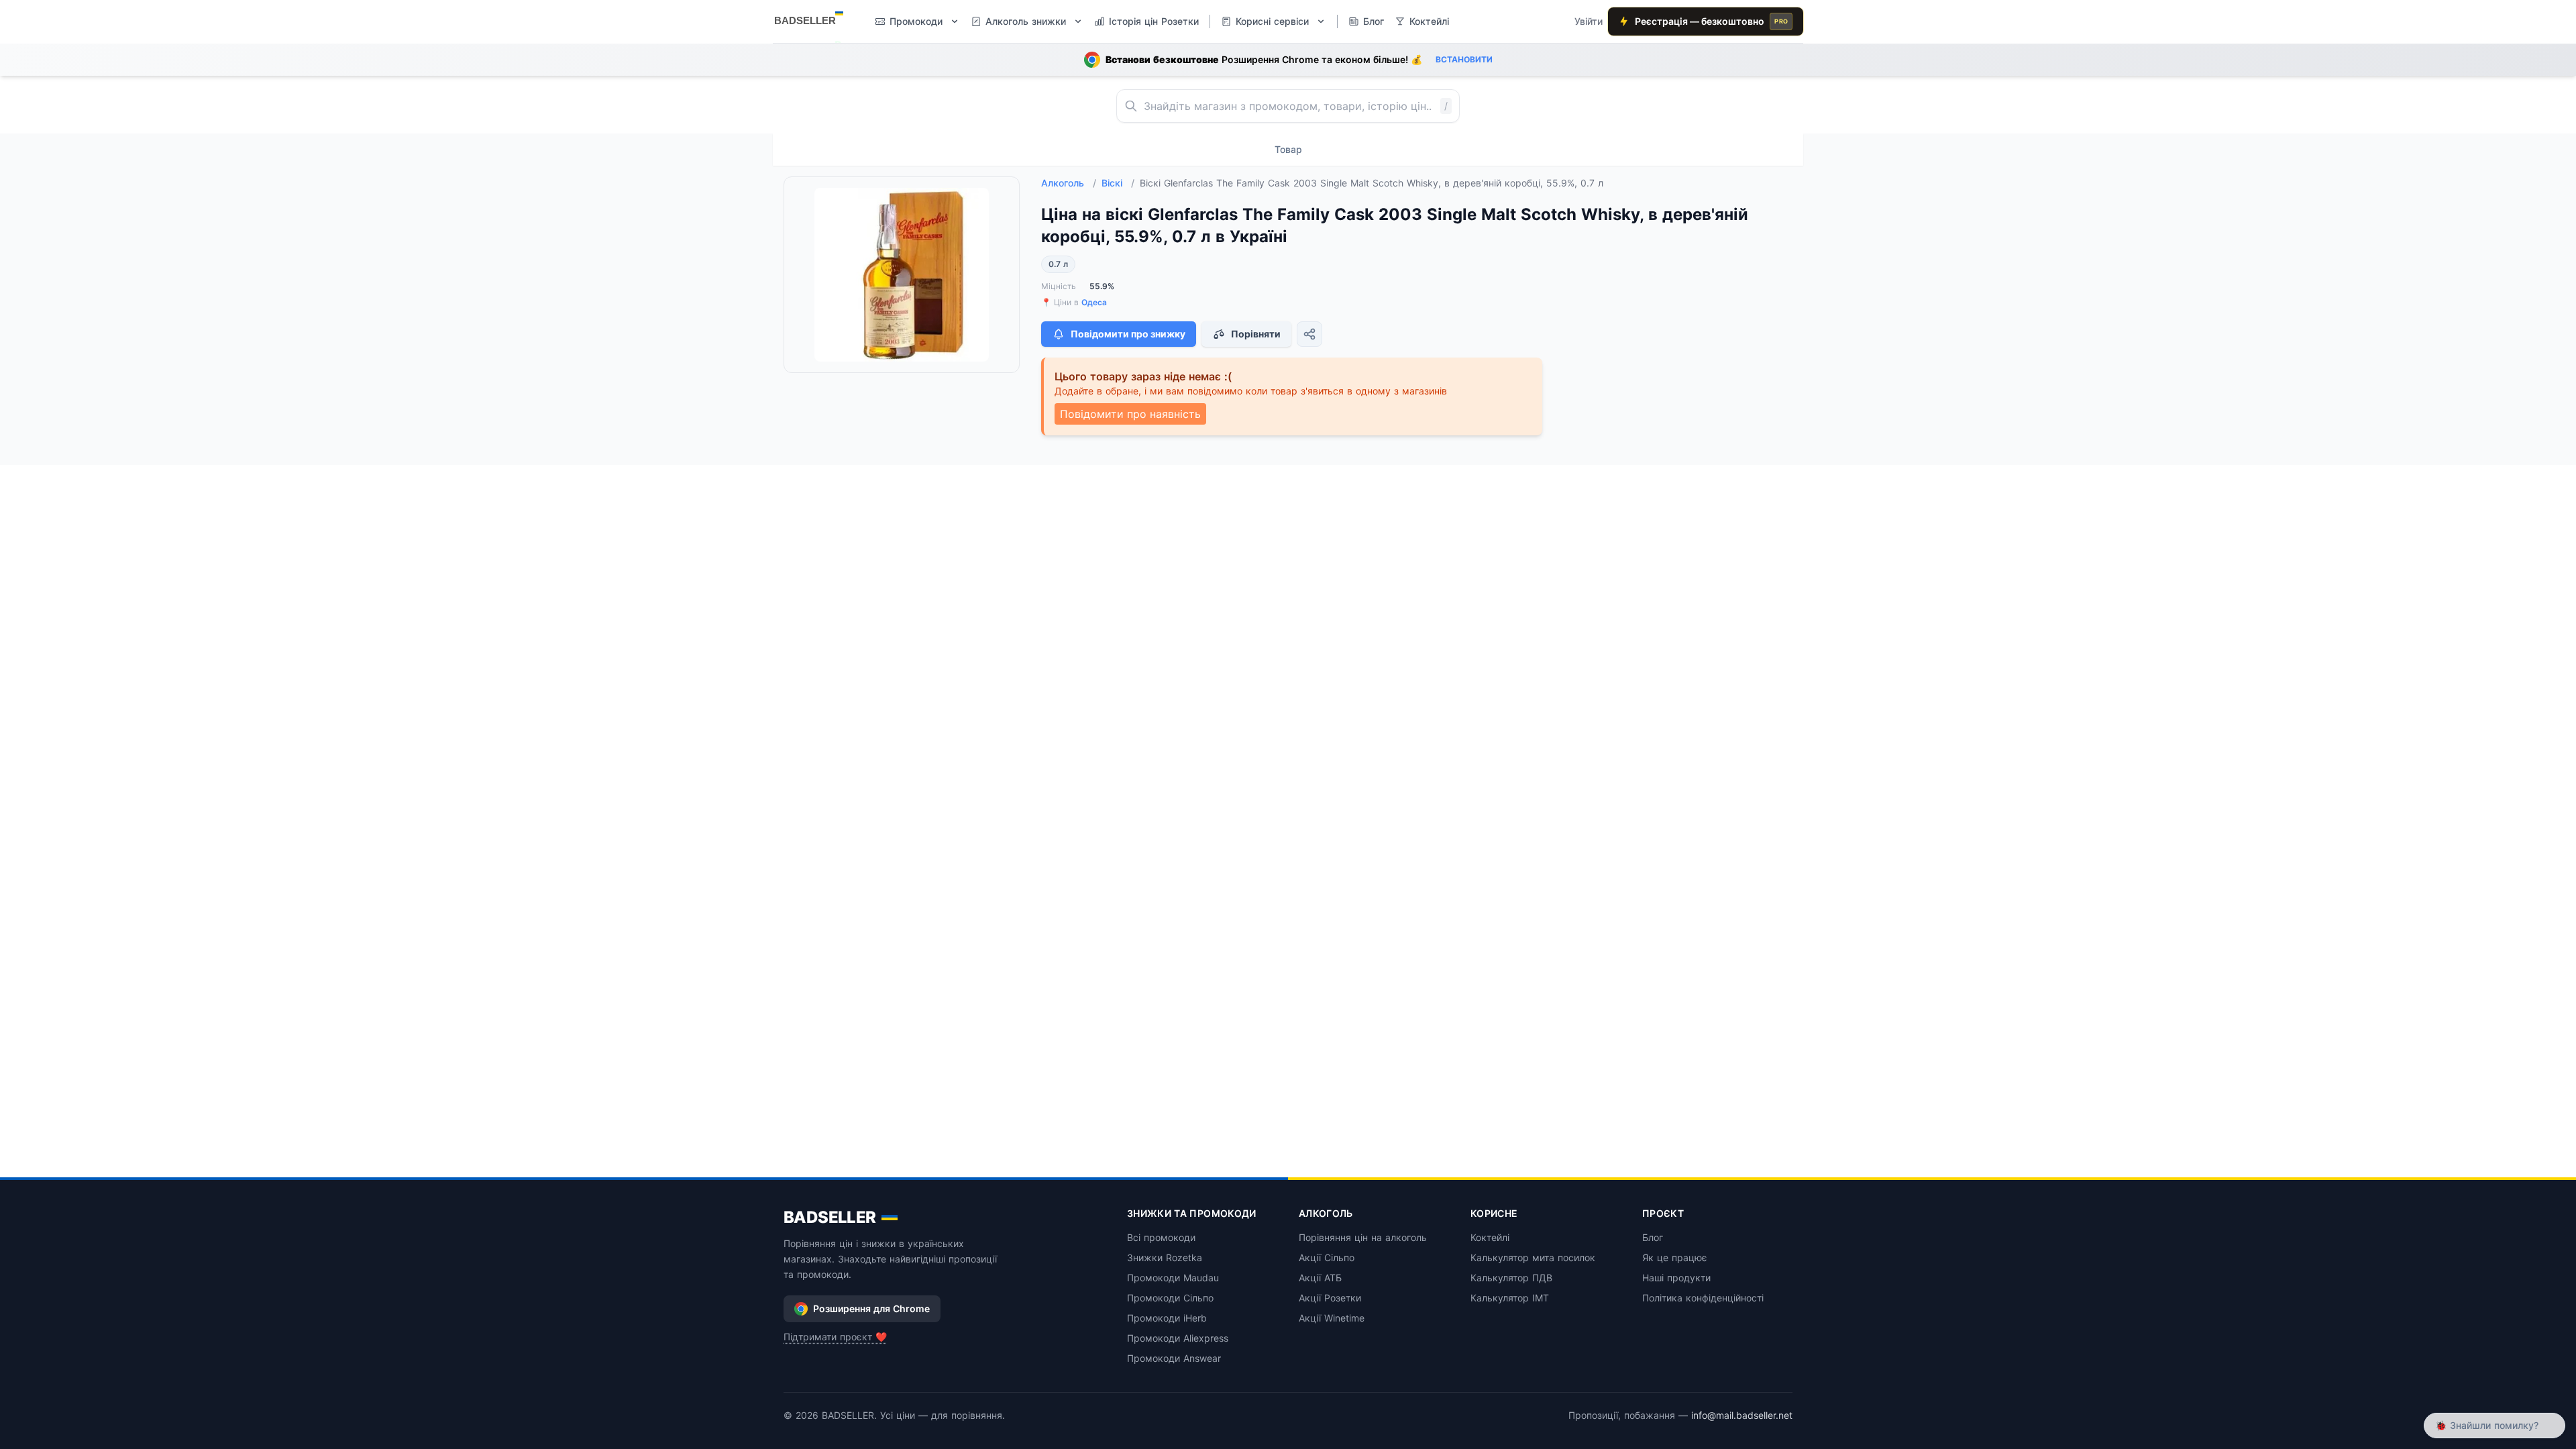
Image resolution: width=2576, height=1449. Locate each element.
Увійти (1589, 21)
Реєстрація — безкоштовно (1711, 21)
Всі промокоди (1161, 1237)
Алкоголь (1069, 183)
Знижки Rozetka (1165, 1257)
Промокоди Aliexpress (1178, 1338)
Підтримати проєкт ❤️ (835, 1337)
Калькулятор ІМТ (1510, 1298)
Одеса (1094, 302)
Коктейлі (1490, 1237)
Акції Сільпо (1327, 1257)
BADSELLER (830, 1217)
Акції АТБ (1320, 1278)
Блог (1653, 1237)
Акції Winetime (1332, 1318)
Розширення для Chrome (871, 1308)
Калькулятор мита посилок (1533, 1257)
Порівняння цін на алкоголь (1363, 1237)
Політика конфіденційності (1703, 1298)
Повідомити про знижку (1128, 334)
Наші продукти (1676, 1278)
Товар (1288, 149)
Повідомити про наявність (1130, 414)
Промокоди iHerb (1167, 1318)
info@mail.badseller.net (1742, 1415)
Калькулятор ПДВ (1511, 1278)
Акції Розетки (1330, 1298)
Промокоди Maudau (1173, 1278)
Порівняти (1256, 334)
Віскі (1118, 183)
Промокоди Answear (1174, 1358)
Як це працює (1675, 1257)
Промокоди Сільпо (1170, 1298)
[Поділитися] (1309, 334)
